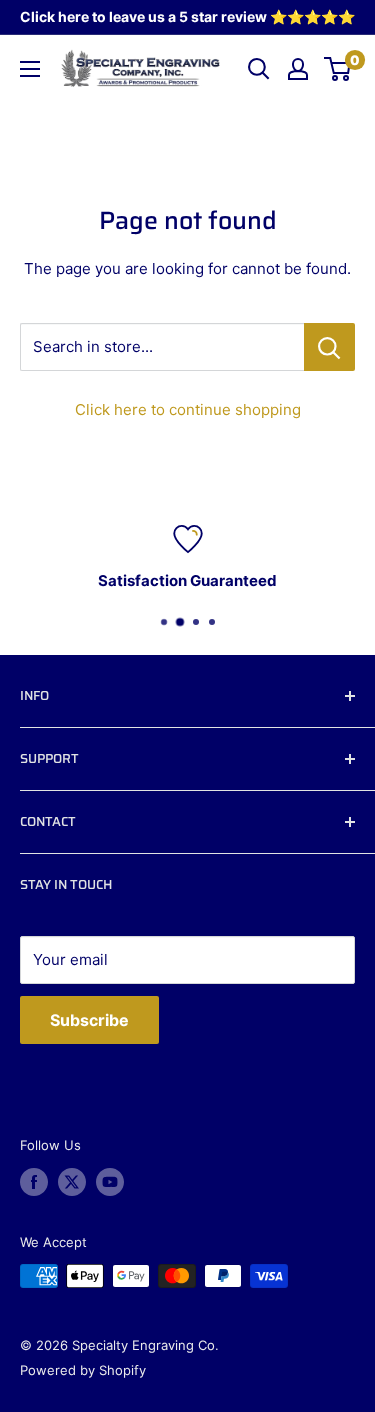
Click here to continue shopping (188, 409)
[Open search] (259, 69)
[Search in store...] (329, 347)
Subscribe (89, 1020)
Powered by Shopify (83, 1370)
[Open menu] (30, 69)
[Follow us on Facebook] (34, 1182)
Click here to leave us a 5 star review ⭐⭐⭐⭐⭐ (187, 16)
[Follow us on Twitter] (72, 1182)
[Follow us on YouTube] (110, 1182)
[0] (338, 69)
